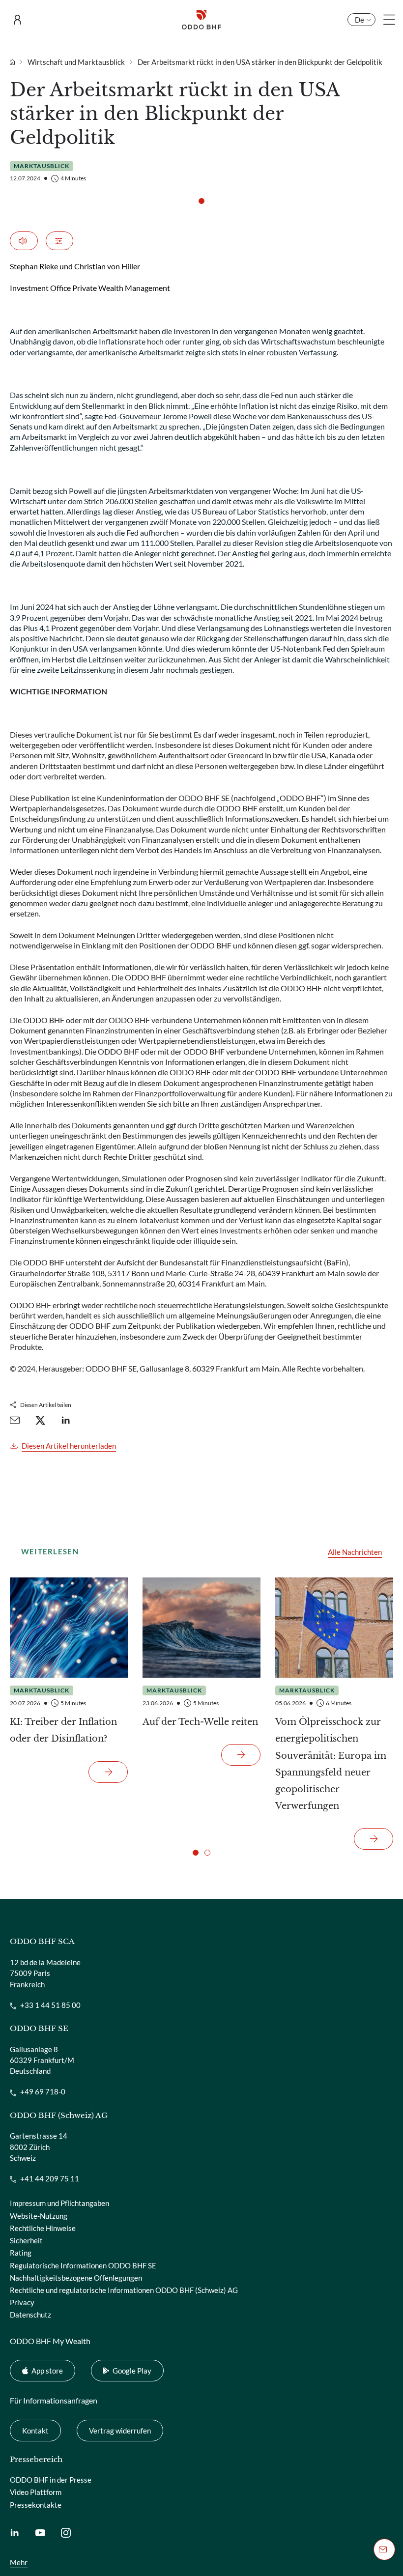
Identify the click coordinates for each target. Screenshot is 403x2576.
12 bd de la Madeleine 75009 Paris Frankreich (45, 1973)
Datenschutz (30, 2315)
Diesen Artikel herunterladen (69, 1446)
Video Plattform (36, 2492)
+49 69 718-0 (43, 2091)
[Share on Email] (15, 1420)
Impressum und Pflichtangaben (59, 2203)
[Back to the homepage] (201, 20)
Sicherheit (26, 2240)
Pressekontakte (36, 2505)
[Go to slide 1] (201, 201)
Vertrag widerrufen (114, 2430)
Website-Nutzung (39, 2216)
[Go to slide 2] (207, 1853)
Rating (21, 2253)
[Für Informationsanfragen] (384, 2549)
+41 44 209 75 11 (50, 2178)
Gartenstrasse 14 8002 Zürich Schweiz (39, 2147)
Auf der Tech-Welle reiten (200, 1722)
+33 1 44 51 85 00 (50, 2005)
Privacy (22, 2302)
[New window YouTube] (40, 2532)
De (360, 20)
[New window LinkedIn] (15, 2532)
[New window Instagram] (66, 2532)
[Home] (17, 62)
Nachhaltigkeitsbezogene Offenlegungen (76, 2278)
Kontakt (35, 2431)
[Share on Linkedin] (66, 1420)
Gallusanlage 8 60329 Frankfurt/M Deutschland (42, 2060)
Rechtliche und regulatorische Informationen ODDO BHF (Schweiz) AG (124, 2290)
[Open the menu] (389, 20)
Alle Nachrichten (355, 1552)
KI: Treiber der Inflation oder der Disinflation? (63, 1730)
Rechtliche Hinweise (43, 2228)
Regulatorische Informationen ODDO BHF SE (83, 2265)
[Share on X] (40, 1420)
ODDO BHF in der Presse (51, 2480)
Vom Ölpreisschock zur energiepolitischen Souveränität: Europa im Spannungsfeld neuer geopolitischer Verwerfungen (331, 1764)
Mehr (19, 2562)
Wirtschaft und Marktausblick (76, 62)
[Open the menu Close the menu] (20, 20)
